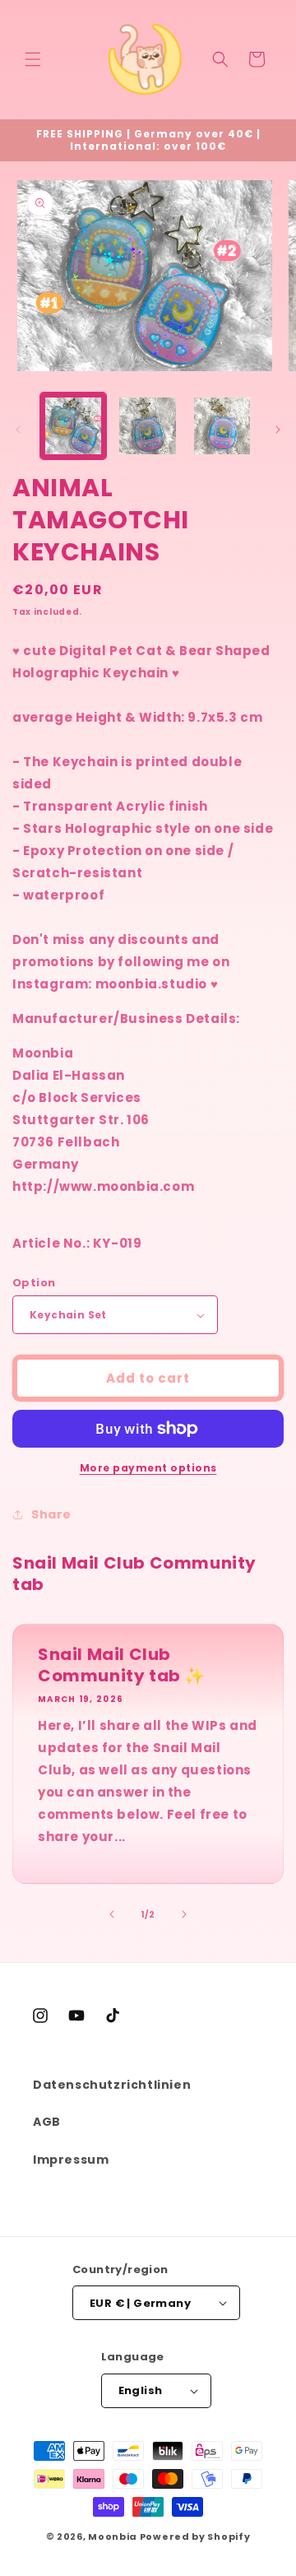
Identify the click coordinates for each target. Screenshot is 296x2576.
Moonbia (113, 2536)
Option (34, 1283)
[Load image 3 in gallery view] (147, 425)
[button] (33, 59)
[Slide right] (278, 430)
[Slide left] (18, 430)
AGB (47, 2122)
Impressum (71, 2160)
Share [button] (51, 1514)
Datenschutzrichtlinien (112, 2085)
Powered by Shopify (195, 2536)
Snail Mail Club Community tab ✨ (122, 1665)
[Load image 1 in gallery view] (73, 425)
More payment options (148, 1468)
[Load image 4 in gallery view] (222, 425)
